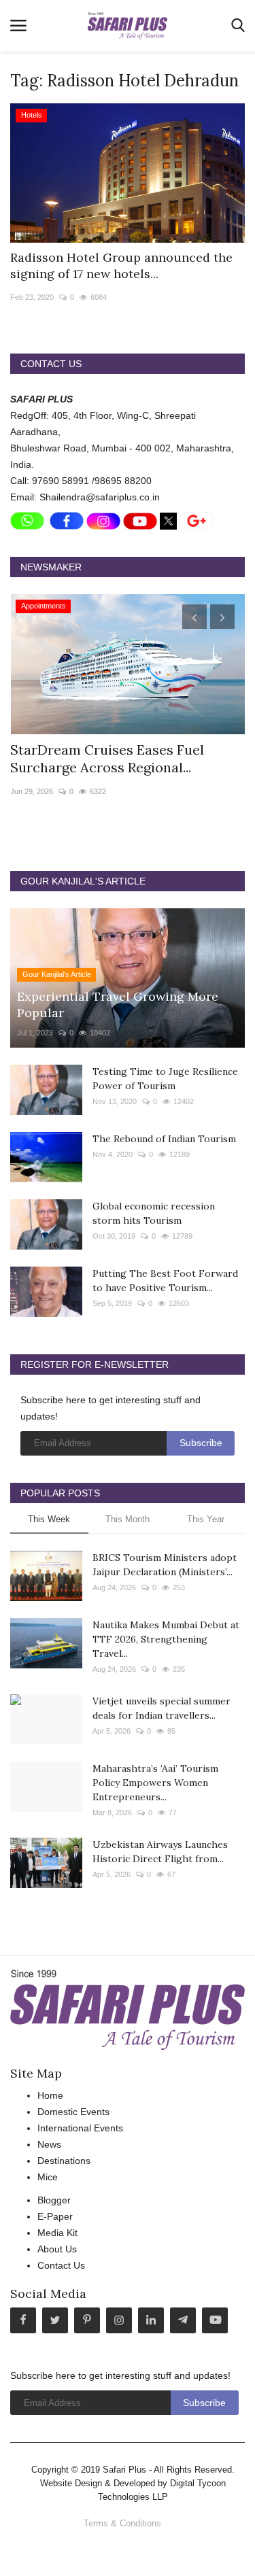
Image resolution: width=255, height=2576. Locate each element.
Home (50, 2095)
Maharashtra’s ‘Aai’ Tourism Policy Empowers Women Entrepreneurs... (155, 1783)
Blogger (54, 2200)
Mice (48, 2177)
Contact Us (61, 2265)
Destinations (64, 2161)
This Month (128, 1519)
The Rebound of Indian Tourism (164, 1139)
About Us (57, 2249)
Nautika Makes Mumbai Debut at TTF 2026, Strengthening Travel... (166, 1639)
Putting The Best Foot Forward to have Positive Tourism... (165, 1281)
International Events (80, 2128)
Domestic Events (73, 2112)
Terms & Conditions (122, 2523)
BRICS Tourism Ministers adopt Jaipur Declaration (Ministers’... (165, 1565)
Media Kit (57, 2233)
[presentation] (194, 617)
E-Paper (55, 2216)
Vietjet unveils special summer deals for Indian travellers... (161, 1708)
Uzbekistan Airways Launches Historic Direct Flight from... (160, 1852)
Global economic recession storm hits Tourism (154, 1213)
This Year (206, 1519)
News (49, 2144)
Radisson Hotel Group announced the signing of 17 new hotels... (121, 265)
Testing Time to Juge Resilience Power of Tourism (165, 1079)
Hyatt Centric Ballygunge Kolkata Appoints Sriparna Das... (117, 758)
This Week (49, 1519)
